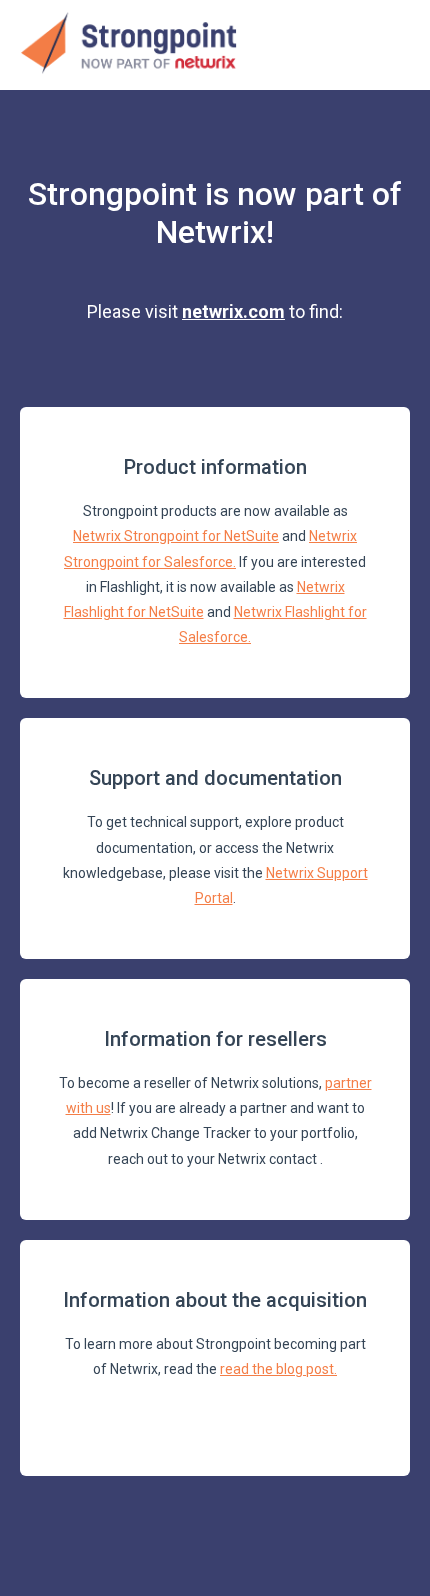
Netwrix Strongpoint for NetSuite (176, 536)
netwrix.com (233, 311)
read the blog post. (278, 1369)
